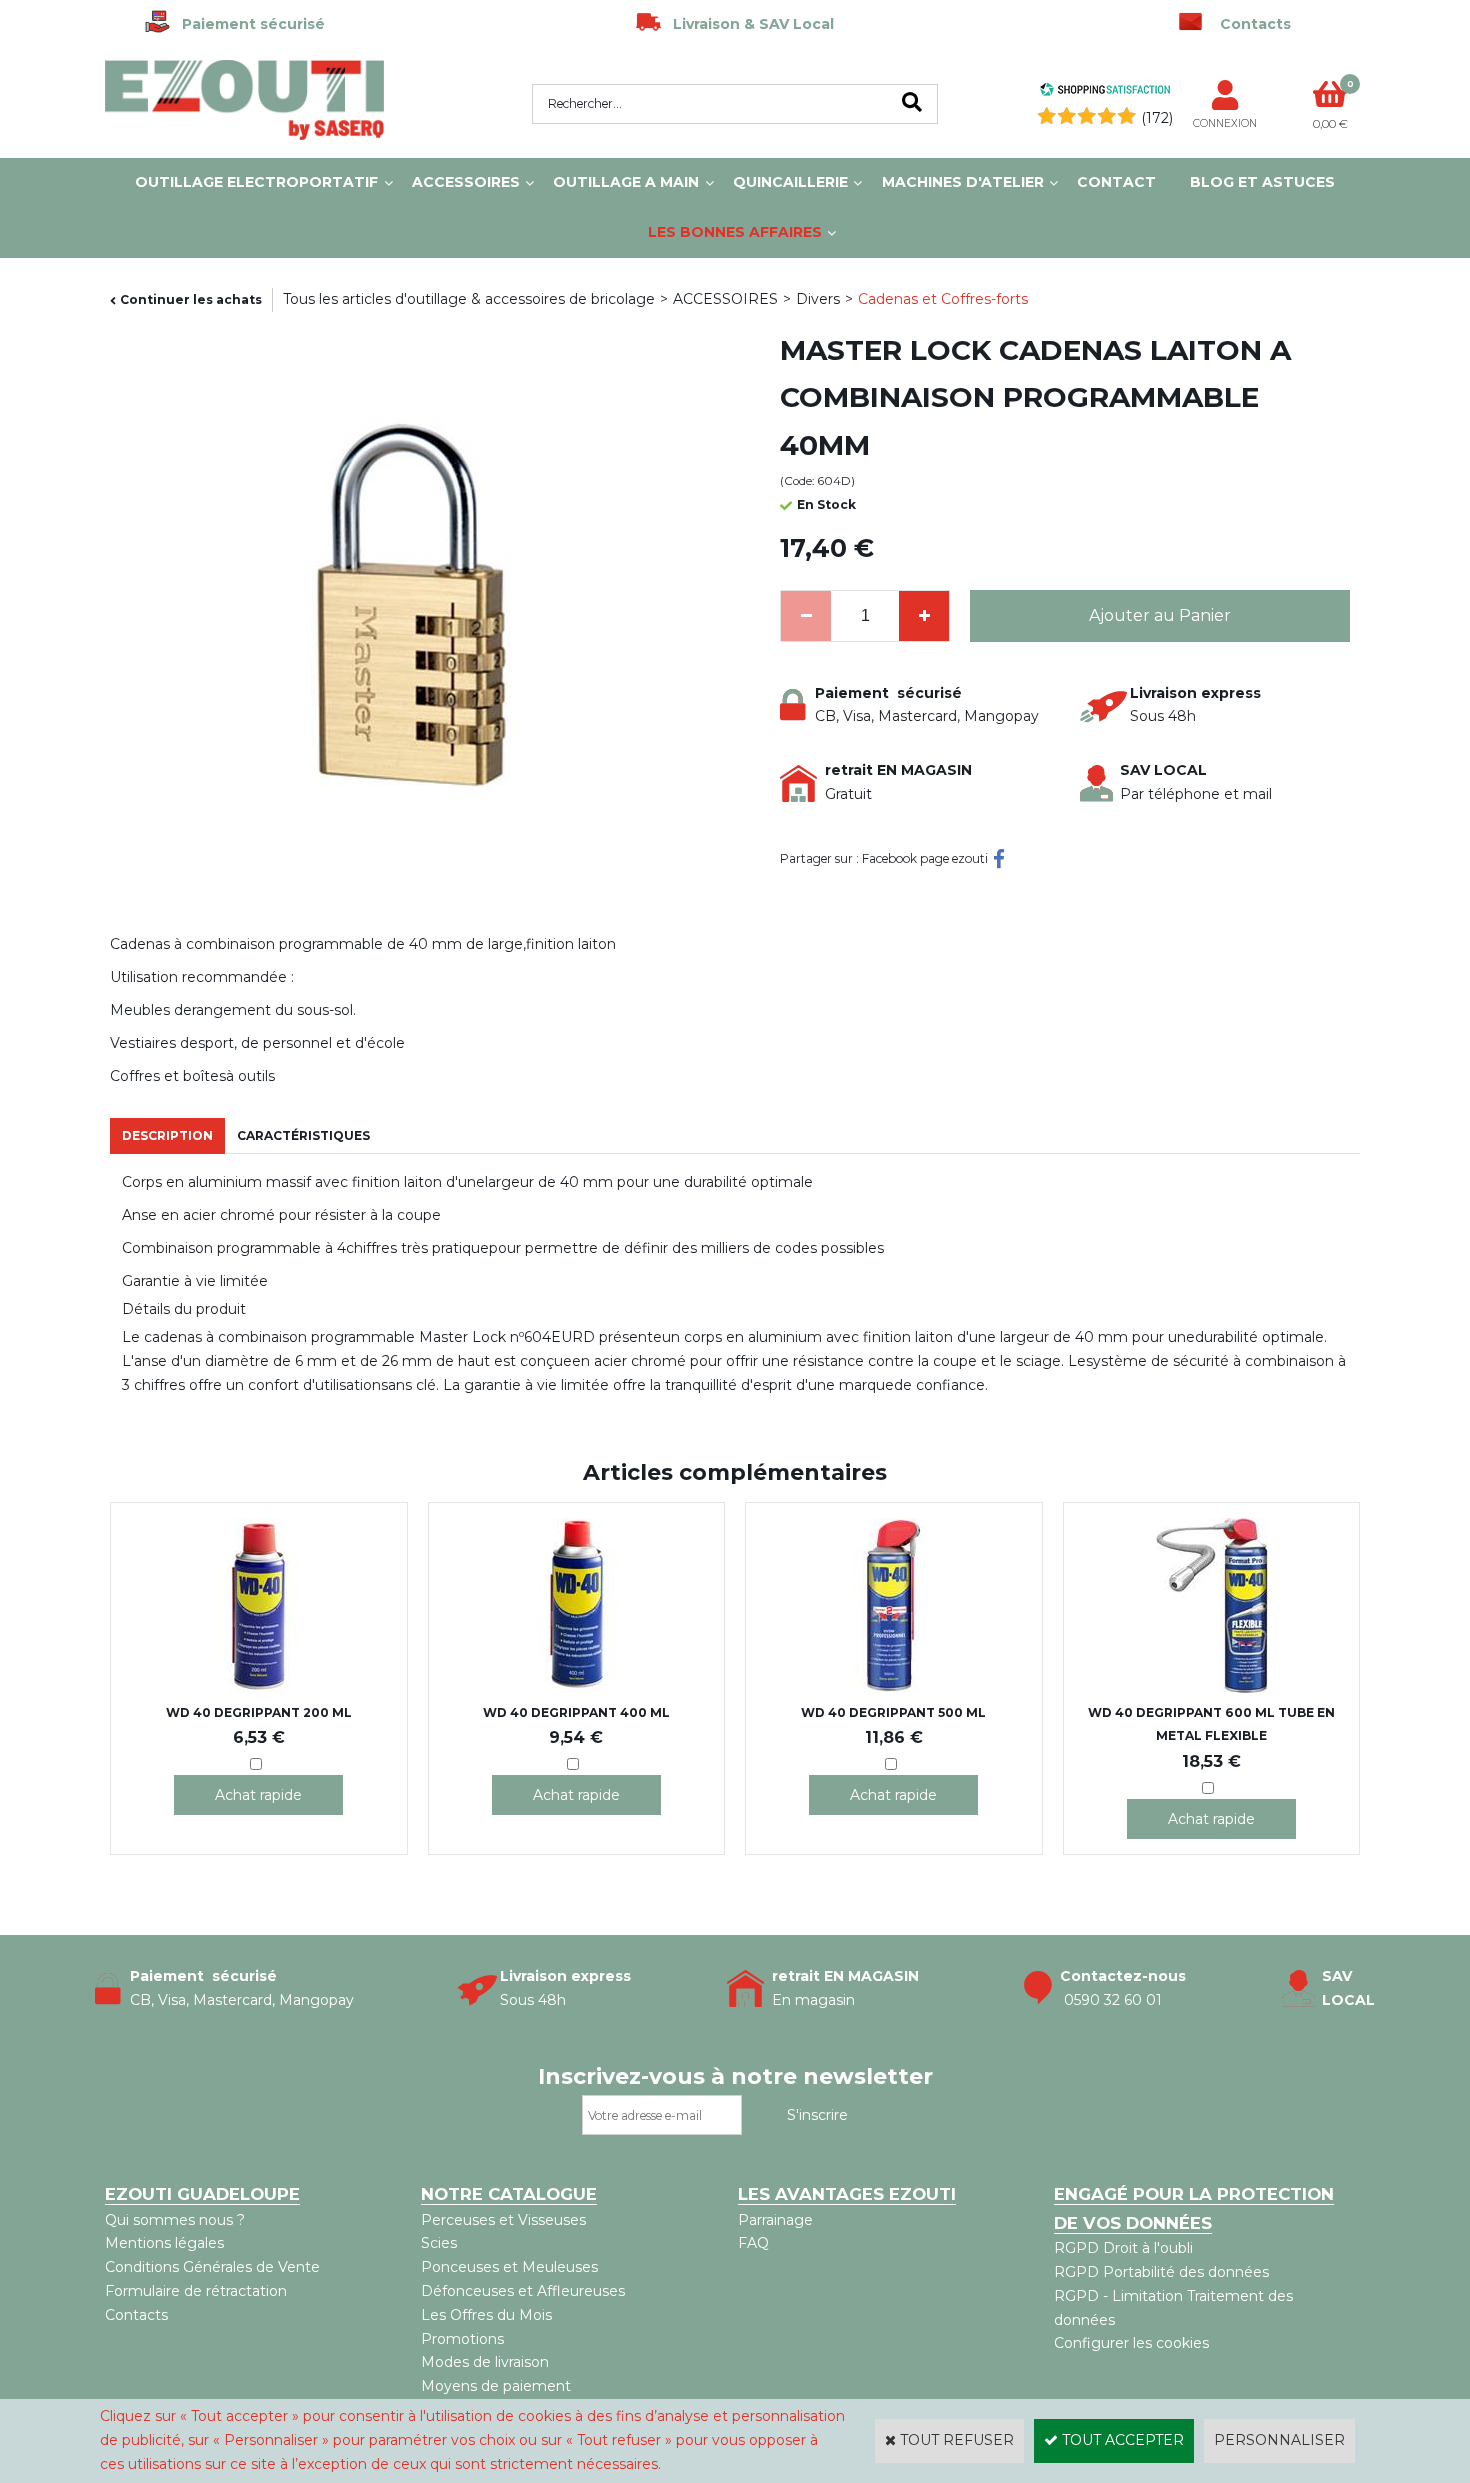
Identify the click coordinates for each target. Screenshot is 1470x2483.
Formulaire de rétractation (196, 2291)
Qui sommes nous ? (175, 2220)
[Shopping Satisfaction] (1105, 92)
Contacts (136, 2315)
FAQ (753, 2243)
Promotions (462, 2339)
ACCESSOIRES (466, 182)
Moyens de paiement (496, 2386)
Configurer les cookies (1131, 2343)
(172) (1157, 118)
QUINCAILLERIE (790, 182)
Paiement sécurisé (247, 24)
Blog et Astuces (1262, 182)
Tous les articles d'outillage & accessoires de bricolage (469, 299)
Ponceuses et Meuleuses (509, 2267)
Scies (439, 2243)
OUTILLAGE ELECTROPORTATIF (256, 182)
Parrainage (775, 2220)
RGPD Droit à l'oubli (1123, 2248)
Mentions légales (164, 2243)
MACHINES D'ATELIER (963, 182)
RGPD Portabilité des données (1161, 2272)
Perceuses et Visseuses (503, 2220)
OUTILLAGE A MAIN (626, 182)
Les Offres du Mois (486, 2315)
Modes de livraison (485, 2362)
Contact (1116, 182)
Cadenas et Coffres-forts (943, 299)
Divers (818, 299)
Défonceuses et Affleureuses (523, 2291)
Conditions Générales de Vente (212, 2267)
